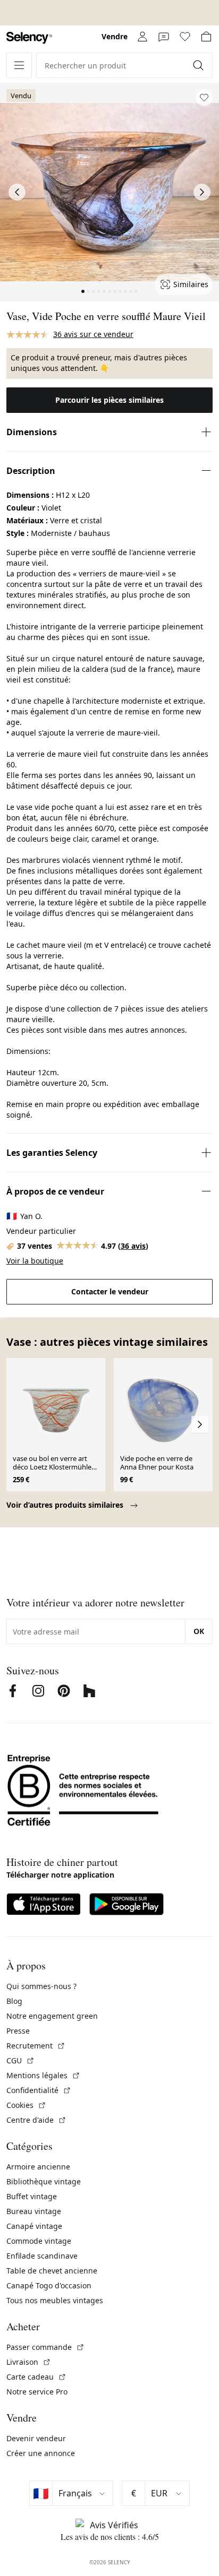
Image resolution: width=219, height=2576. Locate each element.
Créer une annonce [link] (41, 2453)
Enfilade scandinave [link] (42, 2256)
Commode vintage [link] (39, 2241)
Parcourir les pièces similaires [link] (109, 400)
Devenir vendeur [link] (36, 2438)
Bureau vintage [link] (34, 2211)
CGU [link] (20, 2060)
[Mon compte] (142, 37)
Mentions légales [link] (43, 2075)
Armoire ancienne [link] (38, 2167)
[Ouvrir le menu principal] (19, 65)
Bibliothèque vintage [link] (44, 2181)
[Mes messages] (164, 37)
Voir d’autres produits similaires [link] (66, 1505)
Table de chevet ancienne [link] (52, 2271)
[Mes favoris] (185, 37)
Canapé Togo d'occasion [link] (49, 2285)
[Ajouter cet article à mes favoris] (204, 98)
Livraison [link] (29, 2362)
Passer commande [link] (45, 2347)
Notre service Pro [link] (37, 2392)
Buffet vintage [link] (32, 2196)
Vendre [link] (115, 36)
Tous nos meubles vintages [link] (55, 2300)
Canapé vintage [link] (34, 2226)
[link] (29, 38)
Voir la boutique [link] (35, 1261)
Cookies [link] (26, 2105)
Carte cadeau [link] (36, 2377)
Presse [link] (18, 2031)
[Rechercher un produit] (199, 65)
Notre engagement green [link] (52, 2016)
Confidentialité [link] (39, 2090)
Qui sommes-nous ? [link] (41, 1986)
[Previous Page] (17, 192)
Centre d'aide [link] (36, 2120)
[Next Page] (202, 192)
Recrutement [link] (36, 2046)
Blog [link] (14, 2001)
